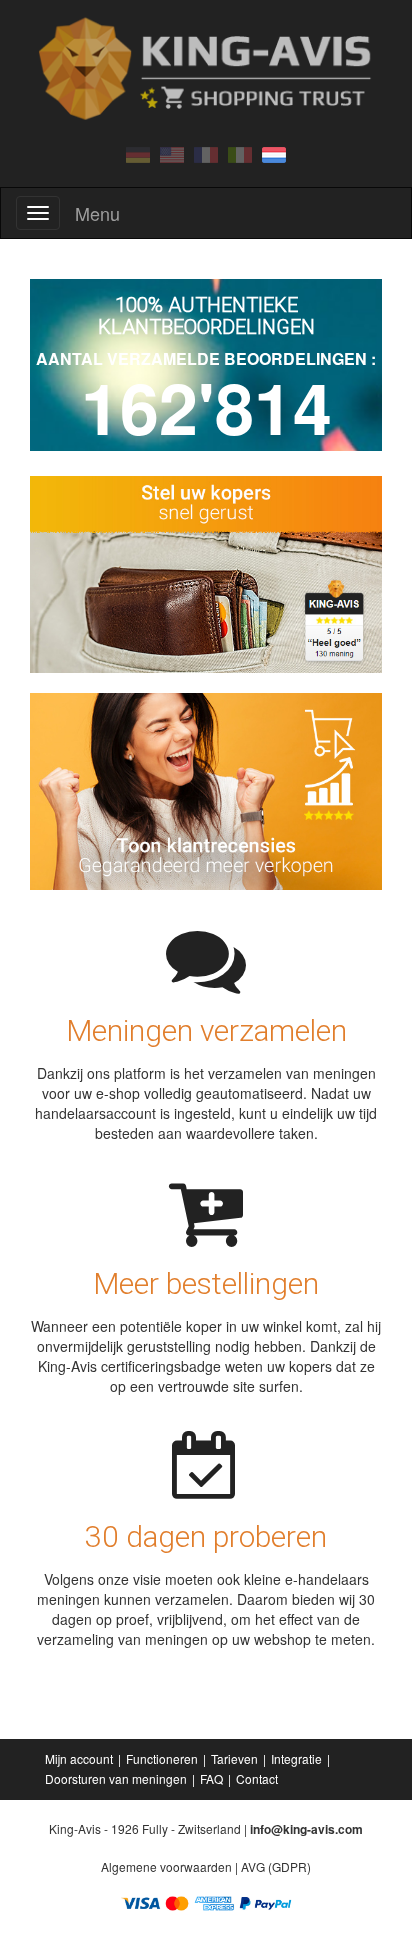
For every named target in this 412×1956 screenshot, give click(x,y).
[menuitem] (80, 1759)
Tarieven (234, 1758)
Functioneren (162, 1758)
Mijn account (79, 1758)
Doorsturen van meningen (116, 1778)
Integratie (296, 1758)
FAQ (211, 1778)
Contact (257, 1778)
